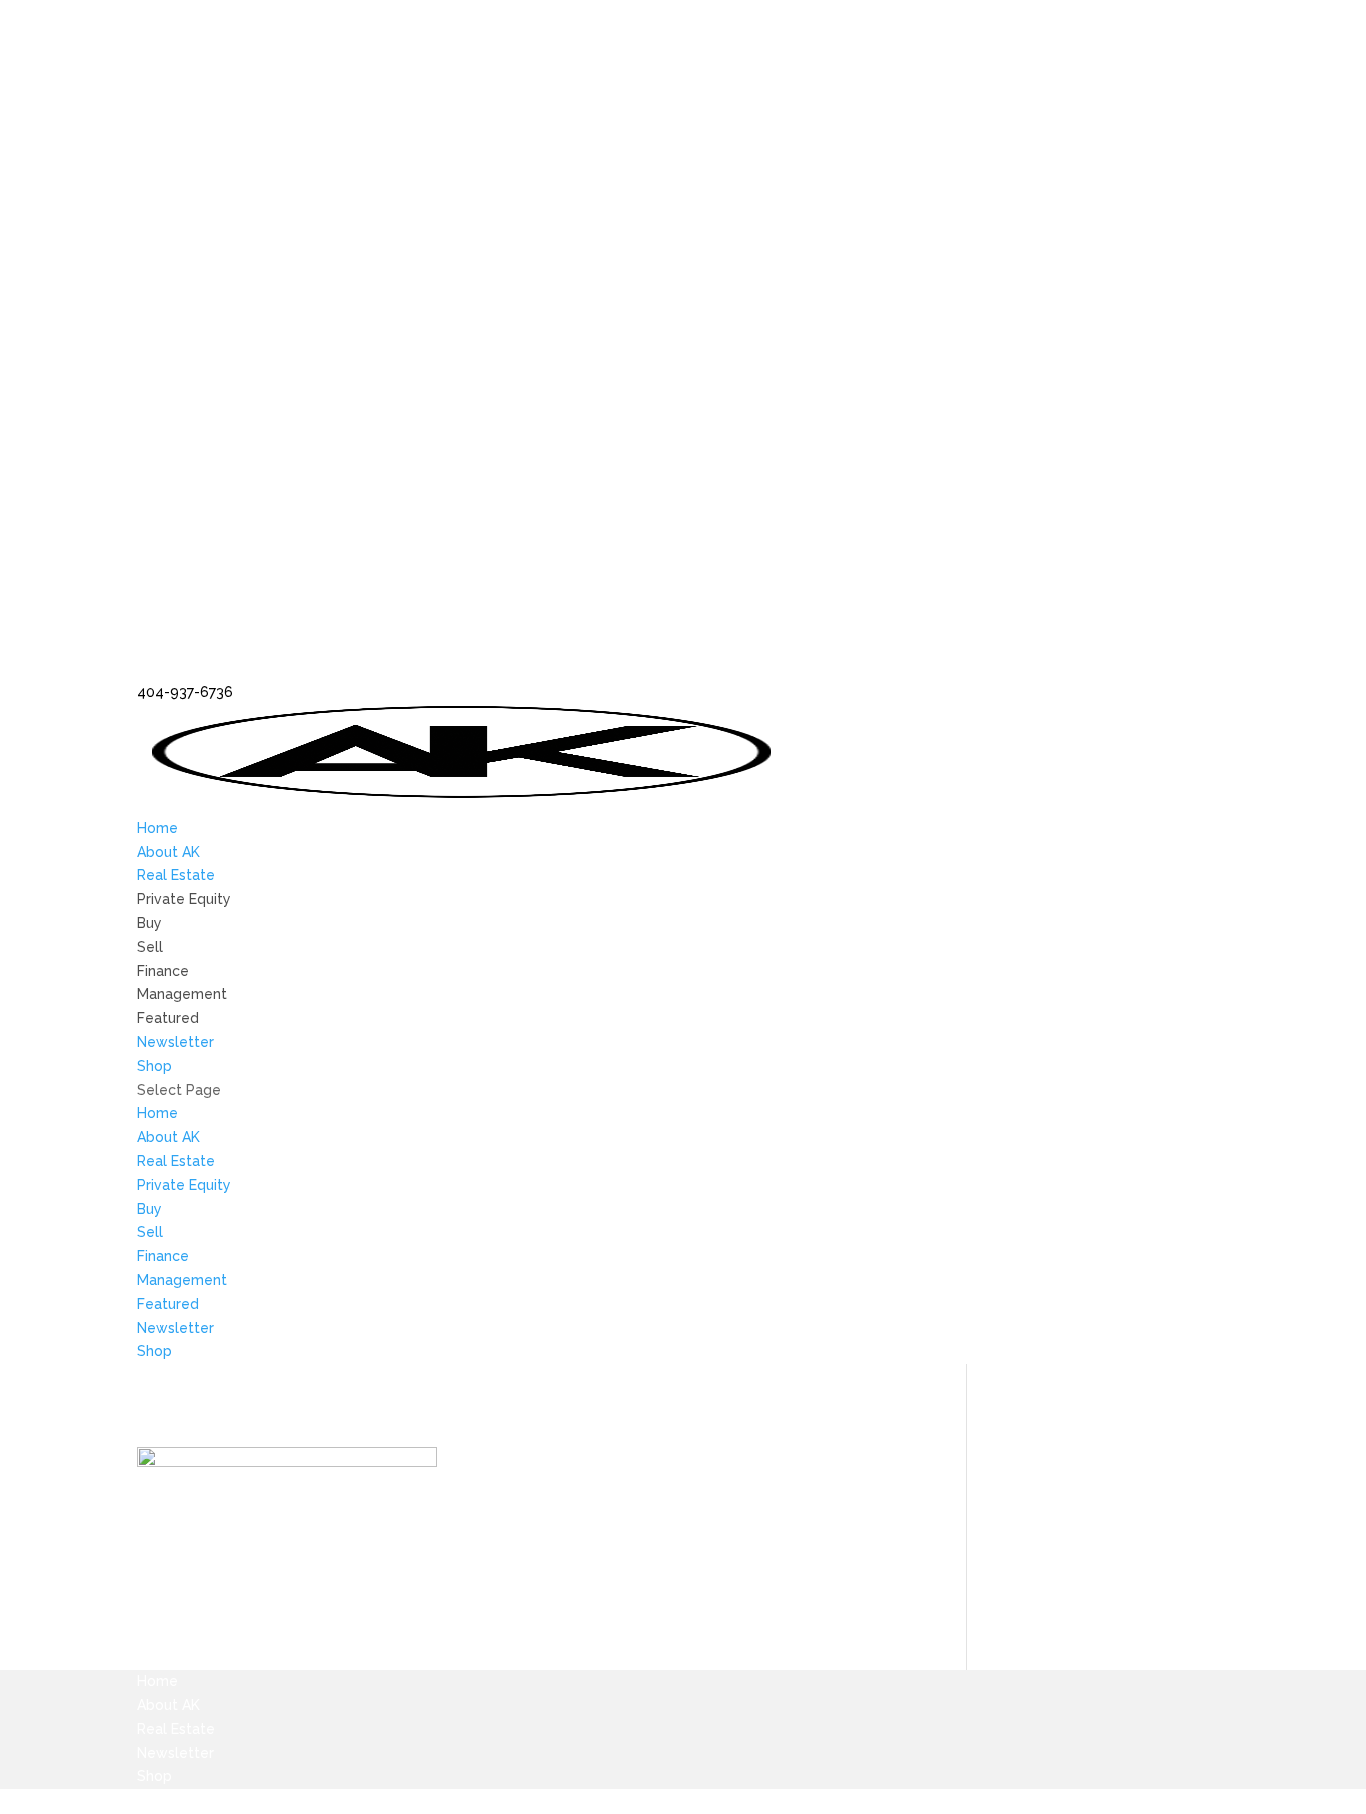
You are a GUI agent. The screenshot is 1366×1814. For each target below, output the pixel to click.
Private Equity (184, 899)
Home (157, 828)
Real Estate (176, 875)
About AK (168, 852)
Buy (149, 923)
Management (182, 994)
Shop (154, 1066)
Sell (150, 947)
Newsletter (175, 1042)
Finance (163, 971)
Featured (168, 1018)
